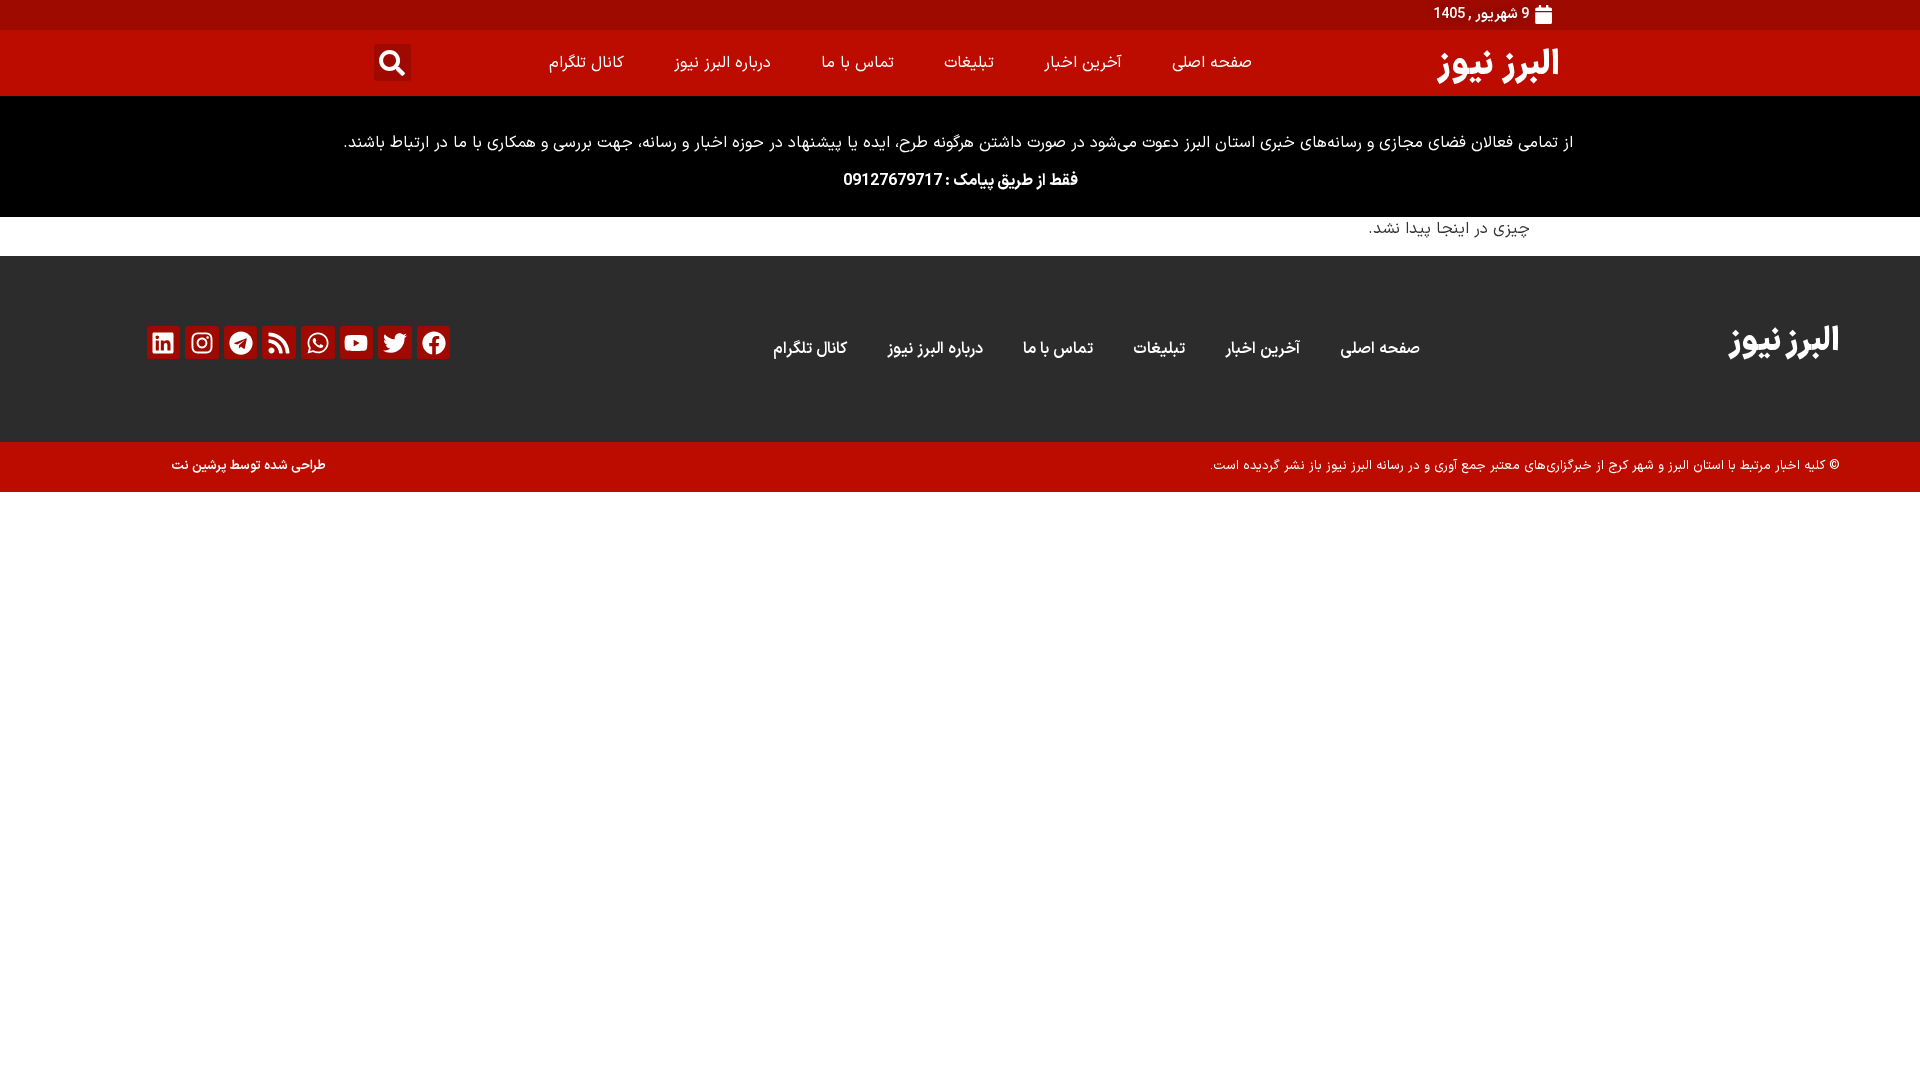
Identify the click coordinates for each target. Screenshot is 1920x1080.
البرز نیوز (1498, 62)
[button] (392, 62)
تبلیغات (969, 63)
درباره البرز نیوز (722, 63)
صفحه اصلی (1212, 63)
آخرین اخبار (1083, 63)
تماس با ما (857, 63)
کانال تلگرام (586, 63)
